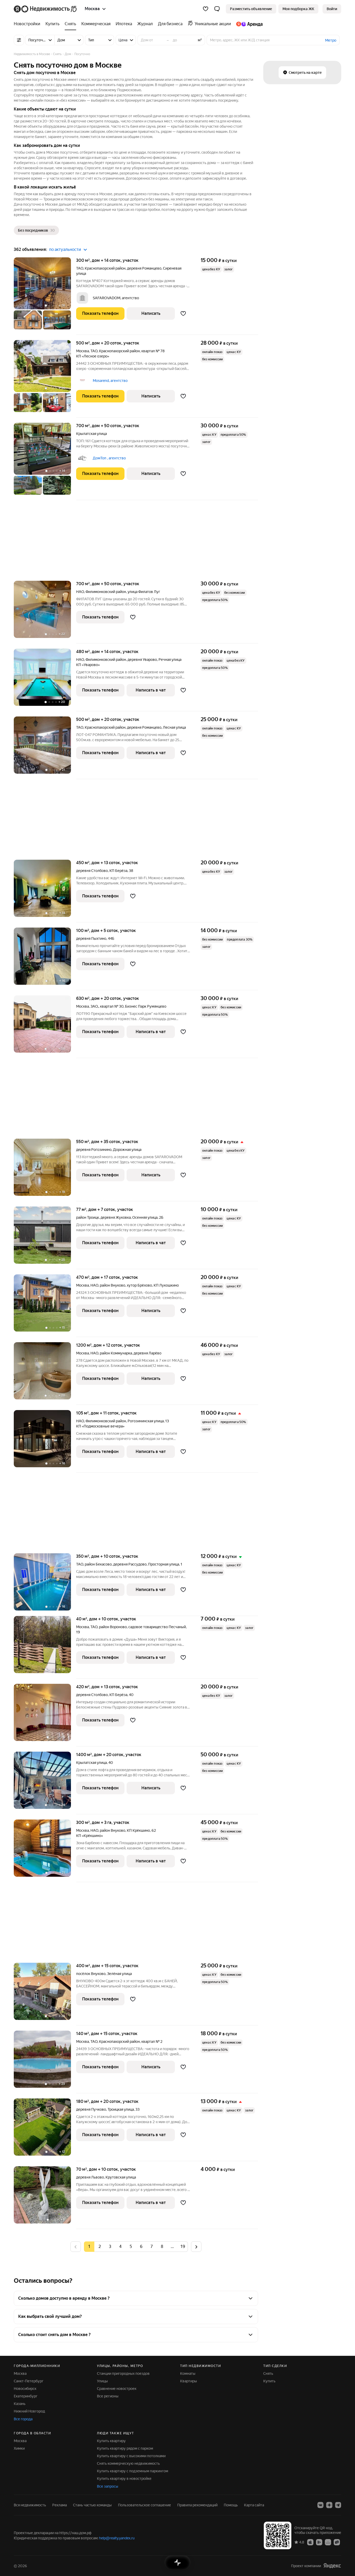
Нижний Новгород (29, 2411)
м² (200, 40)
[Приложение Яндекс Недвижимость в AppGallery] (328, 2542)
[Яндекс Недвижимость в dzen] (329, 2505)
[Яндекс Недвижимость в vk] (320, 2505)
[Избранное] (206, 9)
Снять (268, 2373)
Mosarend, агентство (110, 381)
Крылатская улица (91, 434)
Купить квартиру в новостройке (124, 2479)
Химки (19, 2448)
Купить (269, 2381)
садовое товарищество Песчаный (157, 1627)
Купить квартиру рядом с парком (125, 2448)
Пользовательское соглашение (144, 2505)
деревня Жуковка (116, 1217)
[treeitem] (28, 24)
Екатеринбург (26, 2396)
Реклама (60, 2505)
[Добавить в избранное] (183, 314)
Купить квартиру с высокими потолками (131, 2456)
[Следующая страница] (196, 2246)
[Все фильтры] (19, 40)
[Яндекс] (332, 2566)
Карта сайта (254, 2505)
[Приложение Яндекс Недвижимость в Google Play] (319, 2542)
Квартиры (189, 2381)
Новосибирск (25, 2389)
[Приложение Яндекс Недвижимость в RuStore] (337, 2542)
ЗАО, (94, 1006)
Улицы (102, 2381)
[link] (332, 9)
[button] (217, 9)
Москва (83, 351)
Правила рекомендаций (197, 2505)
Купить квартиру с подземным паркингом (133, 2471)
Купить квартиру (111, 2441)
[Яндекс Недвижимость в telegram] (338, 2505)
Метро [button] (331, 40)
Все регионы (108, 2396)
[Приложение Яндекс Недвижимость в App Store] (310, 2542)
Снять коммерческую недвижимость (128, 2463)
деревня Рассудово (130, 1564)
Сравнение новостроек (117, 2389)
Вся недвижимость (30, 2505)
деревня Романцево (144, 268)
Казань (20, 2404)
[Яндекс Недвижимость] (46, 9)
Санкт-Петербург (29, 2381)
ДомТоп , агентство (109, 458)
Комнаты (188, 2373)
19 (183, 2246)
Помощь (231, 2505)
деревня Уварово (142, 660)
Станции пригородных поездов (123, 2373)
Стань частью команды (92, 2505)
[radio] (100, 2247)
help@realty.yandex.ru (117, 2538)
